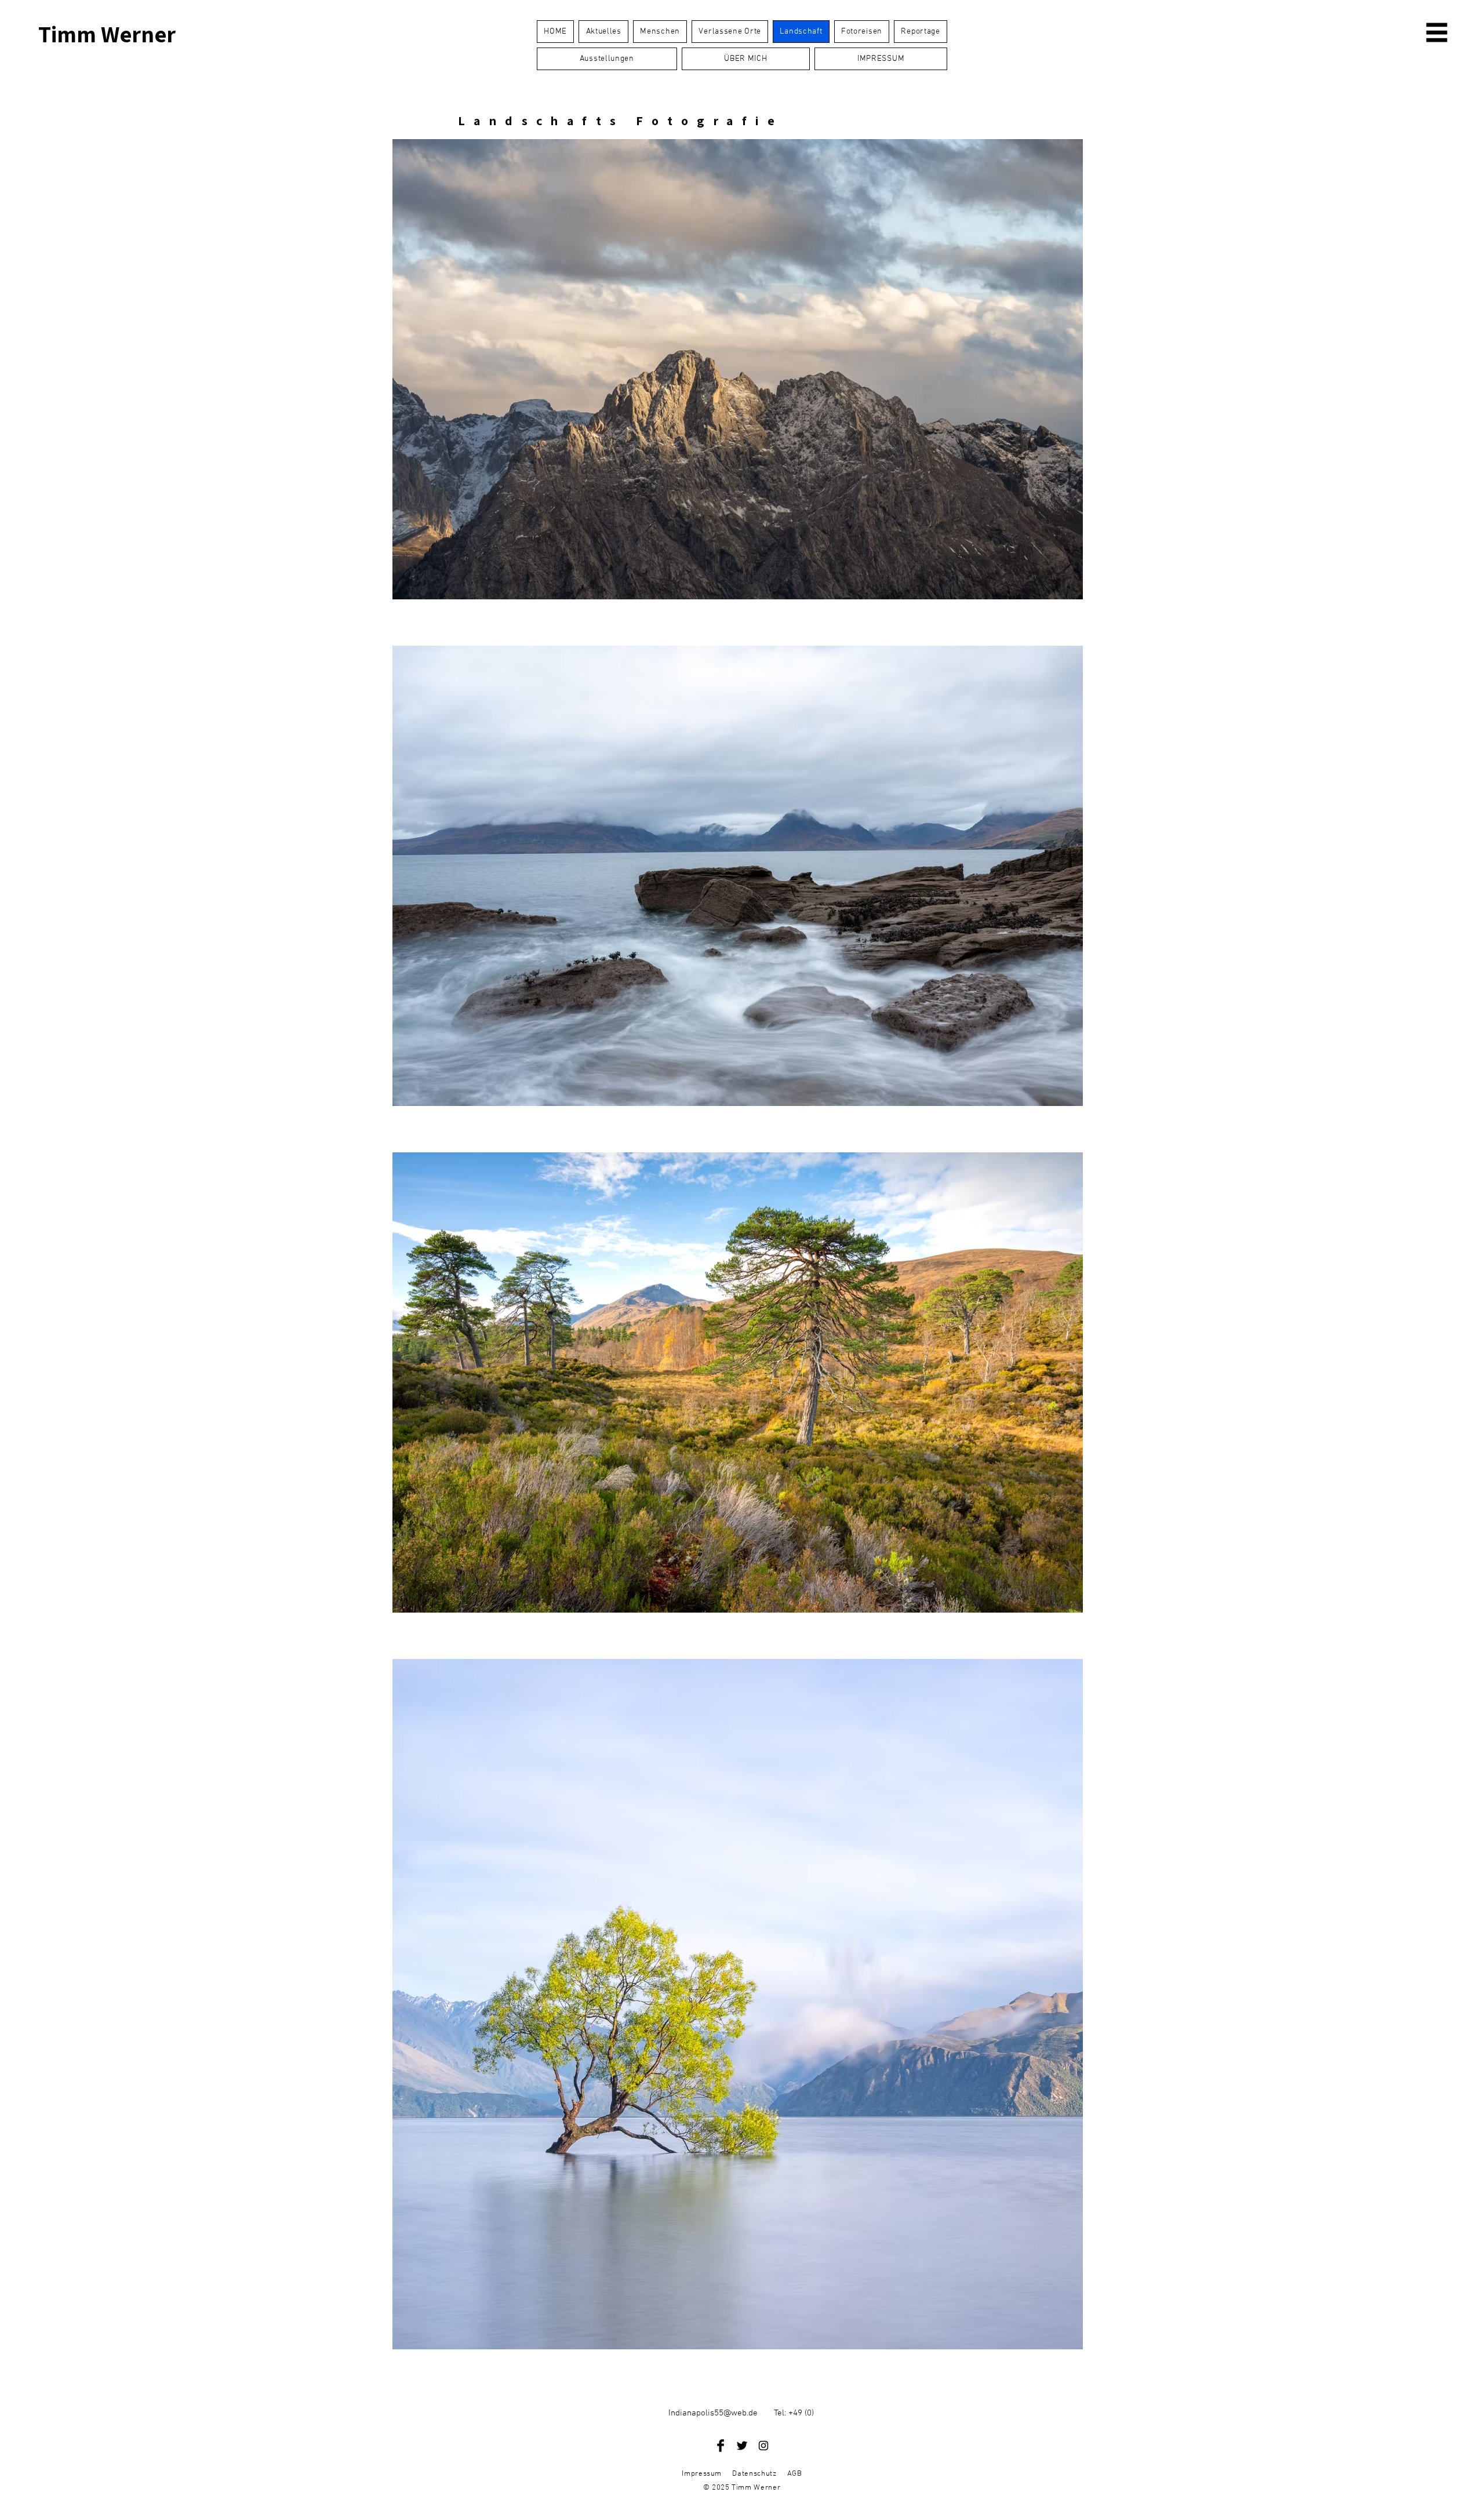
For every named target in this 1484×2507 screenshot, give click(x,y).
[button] (1437, 33)
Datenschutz (754, 2474)
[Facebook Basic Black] (721, 2446)
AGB (795, 2474)
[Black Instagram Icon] (763, 2446)
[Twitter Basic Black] (742, 2446)
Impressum (702, 2474)
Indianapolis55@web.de (713, 2413)
